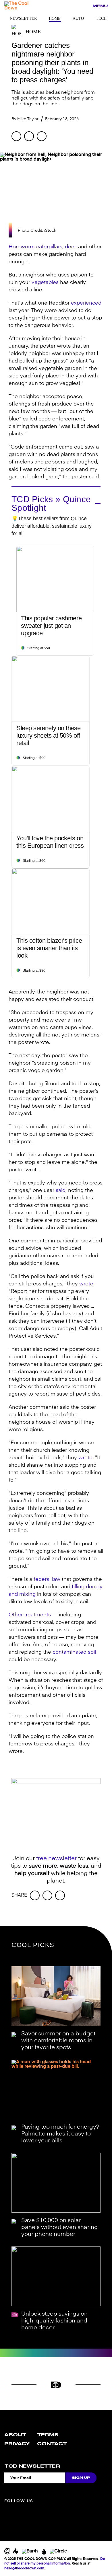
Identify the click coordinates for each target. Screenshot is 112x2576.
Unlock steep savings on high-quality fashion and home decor (54, 2321)
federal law (47, 1579)
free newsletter (56, 1859)
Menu (100, 6)
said (61, 1190)
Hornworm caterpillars (35, 247)
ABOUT (15, 2435)
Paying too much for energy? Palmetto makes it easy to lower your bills (60, 2134)
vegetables (45, 282)
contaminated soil (74, 1652)
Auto (78, 18)
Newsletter (23, 18)
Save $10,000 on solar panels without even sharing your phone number (60, 2228)
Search (85, 6)
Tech (101, 18)
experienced (86, 303)
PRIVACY (17, 2444)
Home (55, 18)
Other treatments (30, 1615)
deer (70, 247)
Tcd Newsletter (32, 2466)
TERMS (48, 2435)
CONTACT (52, 2444)
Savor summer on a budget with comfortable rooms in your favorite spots (58, 2041)
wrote (86, 1284)
